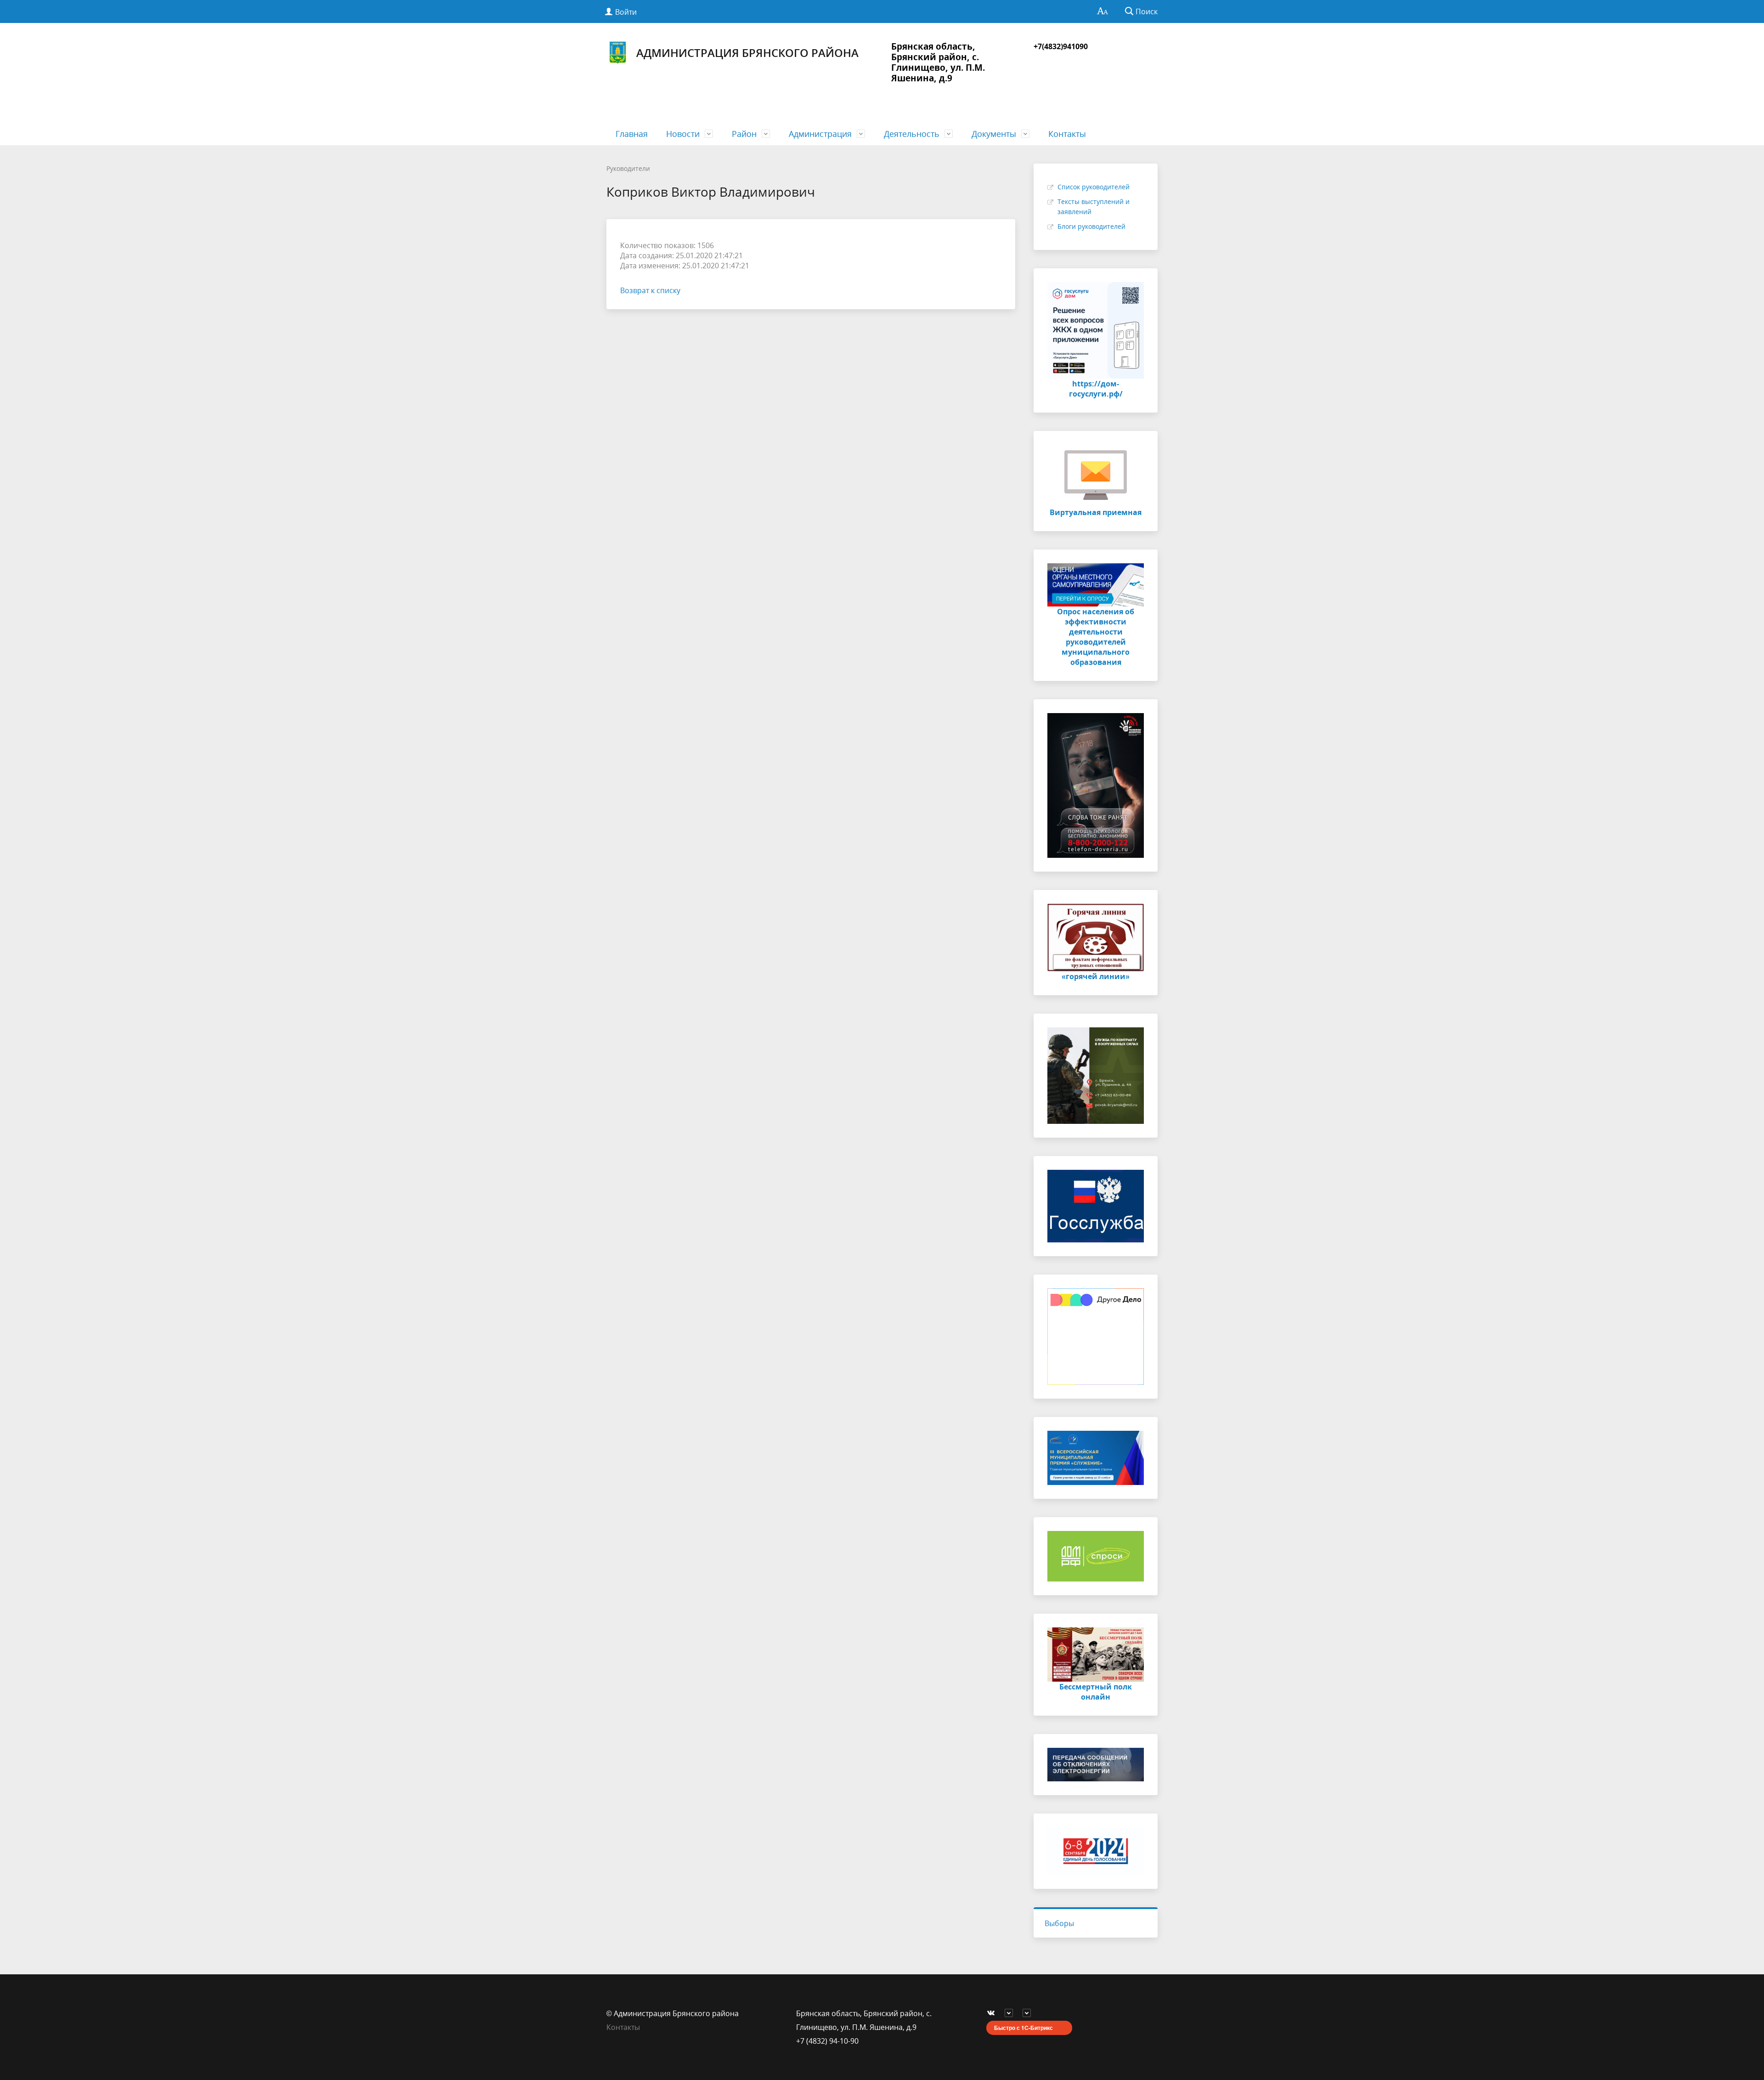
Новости (683, 134)
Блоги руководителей (1091, 226)
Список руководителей (1094, 187)
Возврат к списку (650, 290)
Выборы (1059, 1923)
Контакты (1067, 134)
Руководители (628, 168)
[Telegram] (1011, 2013)
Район (744, 134)
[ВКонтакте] (993, 2013)
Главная (632, 134)
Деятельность (912, 134)
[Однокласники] (1029, 2013)
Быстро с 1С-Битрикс (1023, 2028)
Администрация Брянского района (747, 53)
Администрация (820, 134)
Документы (994, 134)
